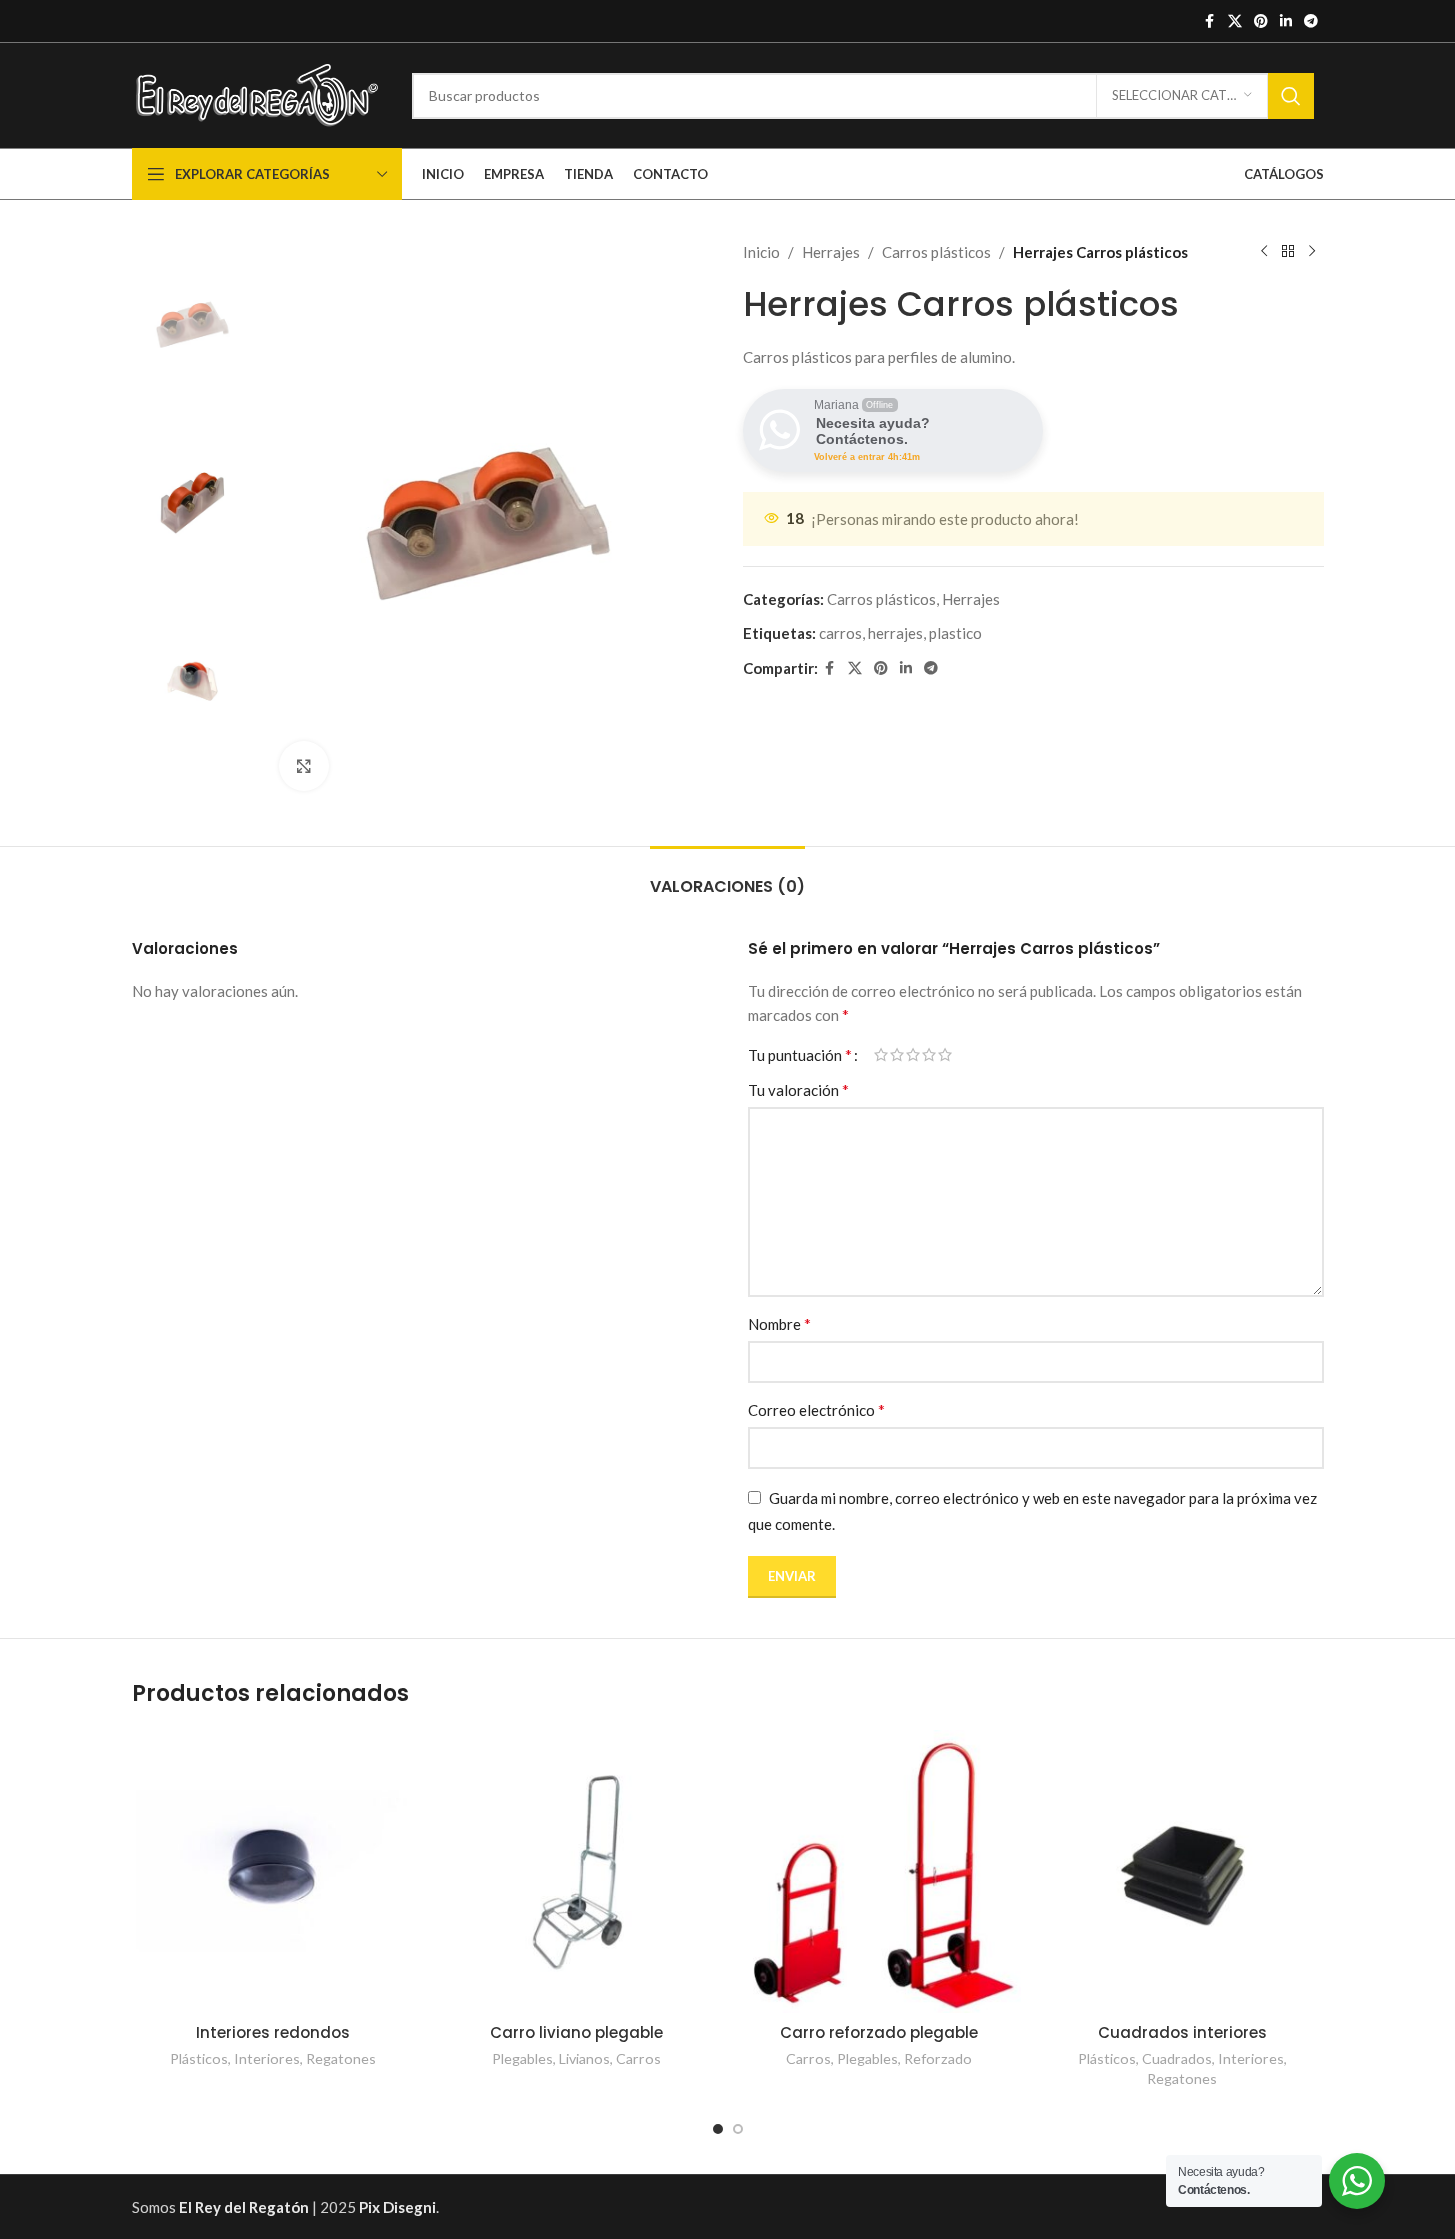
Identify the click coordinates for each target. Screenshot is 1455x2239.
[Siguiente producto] (1312, 252)
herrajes (895, 633)
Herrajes (831, 252)
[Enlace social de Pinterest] (1261, 21)
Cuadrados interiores (1182, 2032)
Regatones (341, 2058)
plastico (955, 633)
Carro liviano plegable (576, 2032)
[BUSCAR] (1291, 96)
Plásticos (199, 2058)
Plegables (522, 2058)
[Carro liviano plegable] (576, 1871)
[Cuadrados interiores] (1182, 1871)
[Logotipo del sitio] (257, 93)
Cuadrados (1177, 2058)
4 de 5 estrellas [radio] (929, 1054)
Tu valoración (798, 1089)
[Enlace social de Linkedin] (1286, 21)
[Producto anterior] (1264, 252)
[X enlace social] (1235, 21)
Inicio (761, 252)
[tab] (727, 876)
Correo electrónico (816, 1409)
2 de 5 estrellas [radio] (897, 1054)
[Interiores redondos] (273, 1871)
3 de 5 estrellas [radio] (913, 1054)
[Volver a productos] (1288, 252)
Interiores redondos (273, 2032)
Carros (638, 2058)
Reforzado (938, 2058)
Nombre (779, 1323)
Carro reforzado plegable (879, 2032)
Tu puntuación (800, 1055)
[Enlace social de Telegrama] (1311, 21)
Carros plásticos (936, 252)
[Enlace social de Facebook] (1210, 21)
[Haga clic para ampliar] (304, 766)
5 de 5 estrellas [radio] (945, 1054)
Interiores (267, 2058)
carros (840, 633)
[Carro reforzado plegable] (879, 1871)
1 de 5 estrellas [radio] (881, 1054)
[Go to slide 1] (718, 2129)
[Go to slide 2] (738, 2129)
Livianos (584, 2058)
